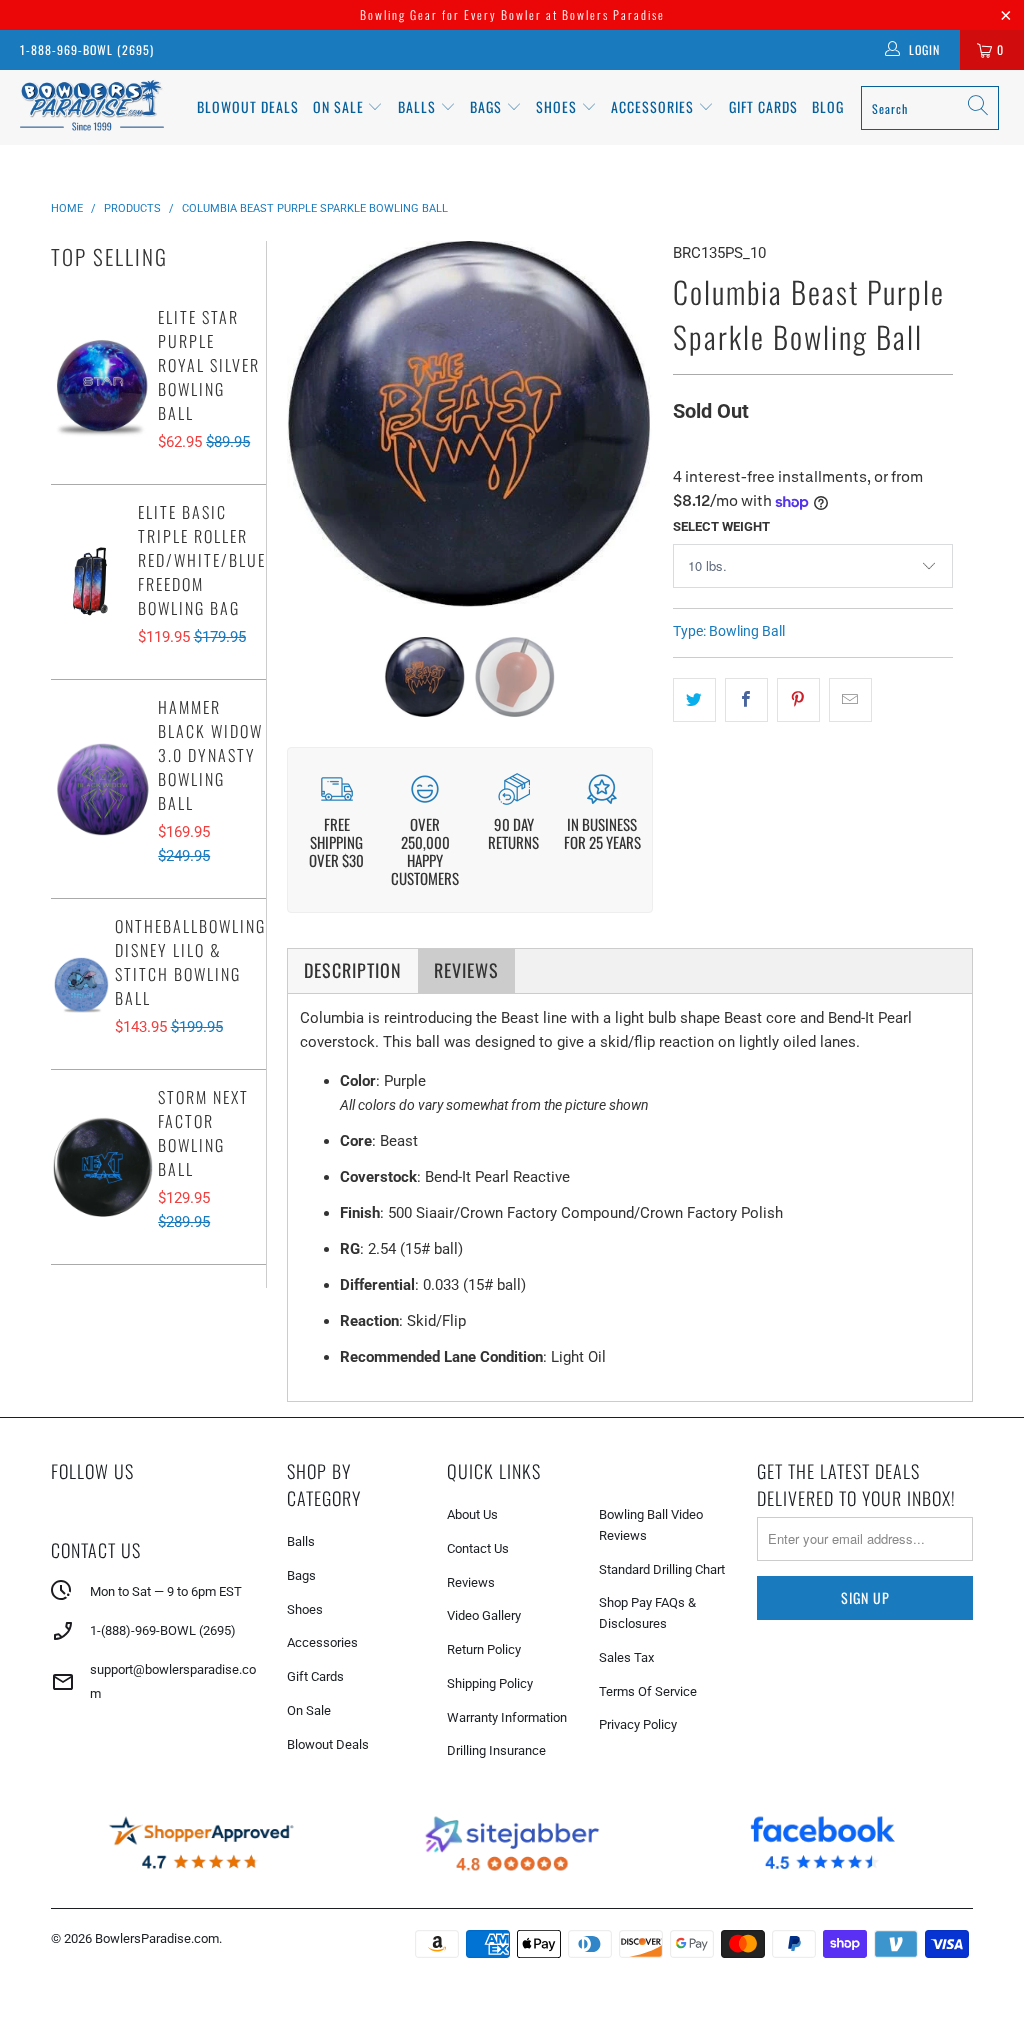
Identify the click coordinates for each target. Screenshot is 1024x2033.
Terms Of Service (648, 1691)
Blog (828, 106)
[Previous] (306, 424)
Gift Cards (763, 106)
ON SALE (340, 106)
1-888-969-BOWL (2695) (87, 49)
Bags (488, 106)
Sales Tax (626, 1657)
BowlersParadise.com (157, 1938)
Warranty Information (507, 1717)
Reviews (471, 1582)
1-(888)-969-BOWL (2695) (163, 1630)
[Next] (633, 424)
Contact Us (478, 1548)
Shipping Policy (490, 1683)
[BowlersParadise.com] (92, 107)
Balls (419, 106)
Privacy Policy (638, 1724)
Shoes (558, 106)
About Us (472, 1514)
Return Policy (484, 1649)
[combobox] (930, 108)
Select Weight (721, 526)
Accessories (654, 106)
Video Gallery (484, 1615)
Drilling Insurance (496, 1750)
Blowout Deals (248, 106)
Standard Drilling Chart (662, 1569)
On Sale (309, 1710)
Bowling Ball (747, 631)
